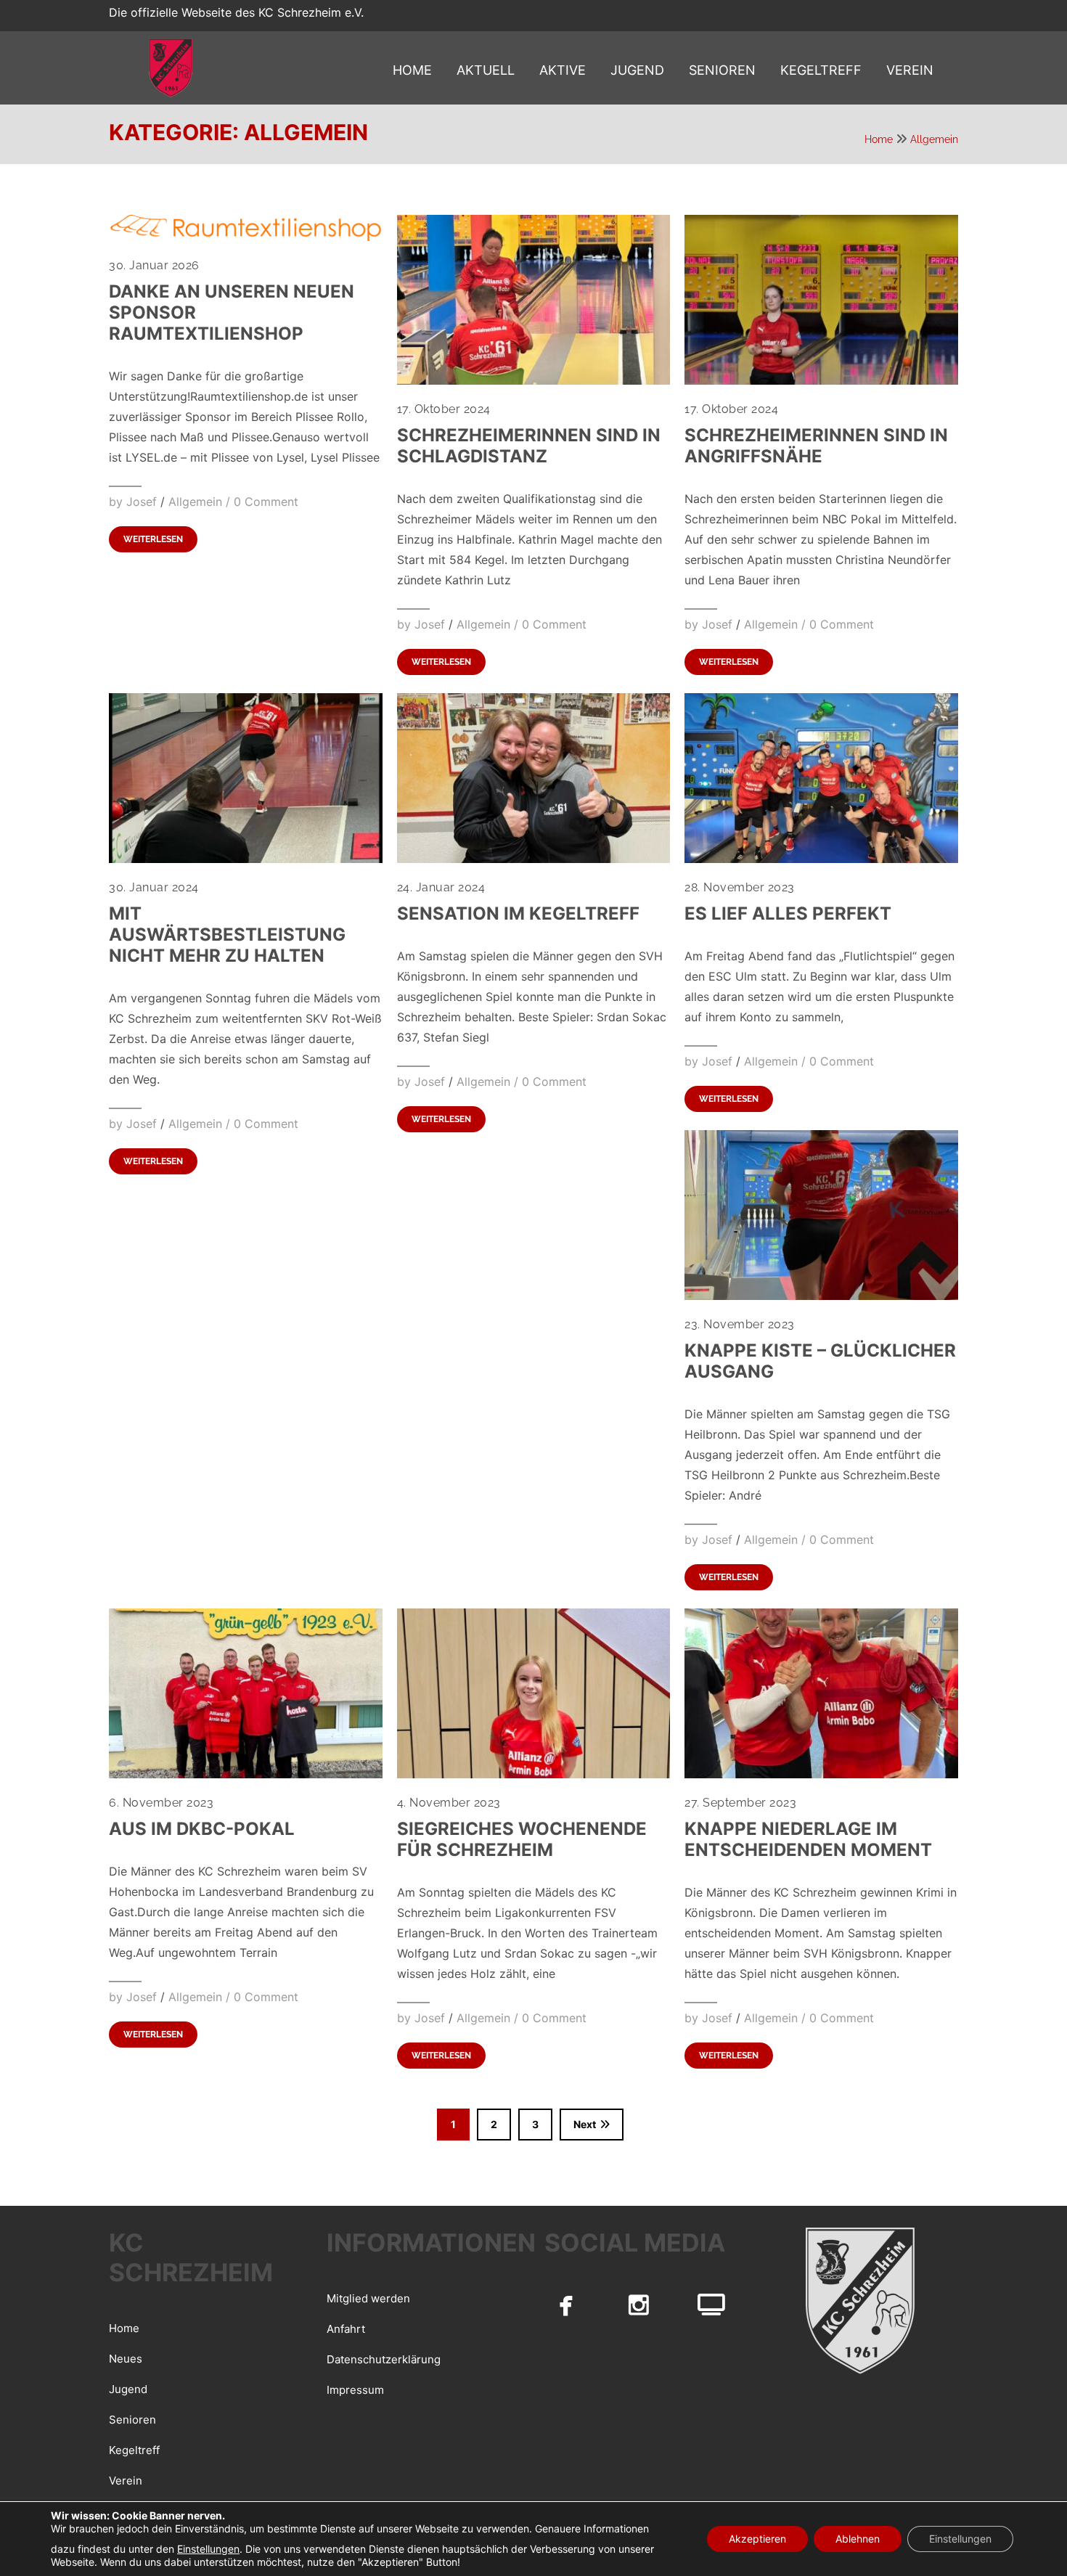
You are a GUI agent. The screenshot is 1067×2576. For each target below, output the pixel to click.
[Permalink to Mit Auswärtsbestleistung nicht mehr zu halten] (246, 859)
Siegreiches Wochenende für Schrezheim (522, 1839)
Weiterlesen (153, 539)
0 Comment (266, 502)
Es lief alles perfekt (788, 913)
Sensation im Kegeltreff (518, 913)
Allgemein (934, 139)
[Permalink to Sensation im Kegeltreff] (534, 859)
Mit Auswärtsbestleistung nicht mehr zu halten (227, 935)
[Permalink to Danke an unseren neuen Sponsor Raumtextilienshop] (246, 237)
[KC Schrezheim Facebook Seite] (566, 2305)
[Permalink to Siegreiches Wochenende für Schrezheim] (534, 1774)
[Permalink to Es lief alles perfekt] (821, 859)
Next (585, 2124)
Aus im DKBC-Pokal (202, 1829)
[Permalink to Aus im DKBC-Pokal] (246, 1774)
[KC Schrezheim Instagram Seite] (639, 2305)
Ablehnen (858, 2539)
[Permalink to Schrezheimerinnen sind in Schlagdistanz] (534, 380)
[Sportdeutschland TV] (711, 2305)
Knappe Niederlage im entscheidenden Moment (808, 1839)
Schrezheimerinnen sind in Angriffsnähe (816, 446)
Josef (142, 502)
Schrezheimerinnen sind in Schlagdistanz (529, 446)
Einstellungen (208, 2549)
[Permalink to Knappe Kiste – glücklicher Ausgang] (821, 1296)
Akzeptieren (757, 2539)
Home (879, 139)
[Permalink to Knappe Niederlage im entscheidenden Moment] (821, 1774)
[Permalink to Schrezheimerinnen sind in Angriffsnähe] (821, 380)
